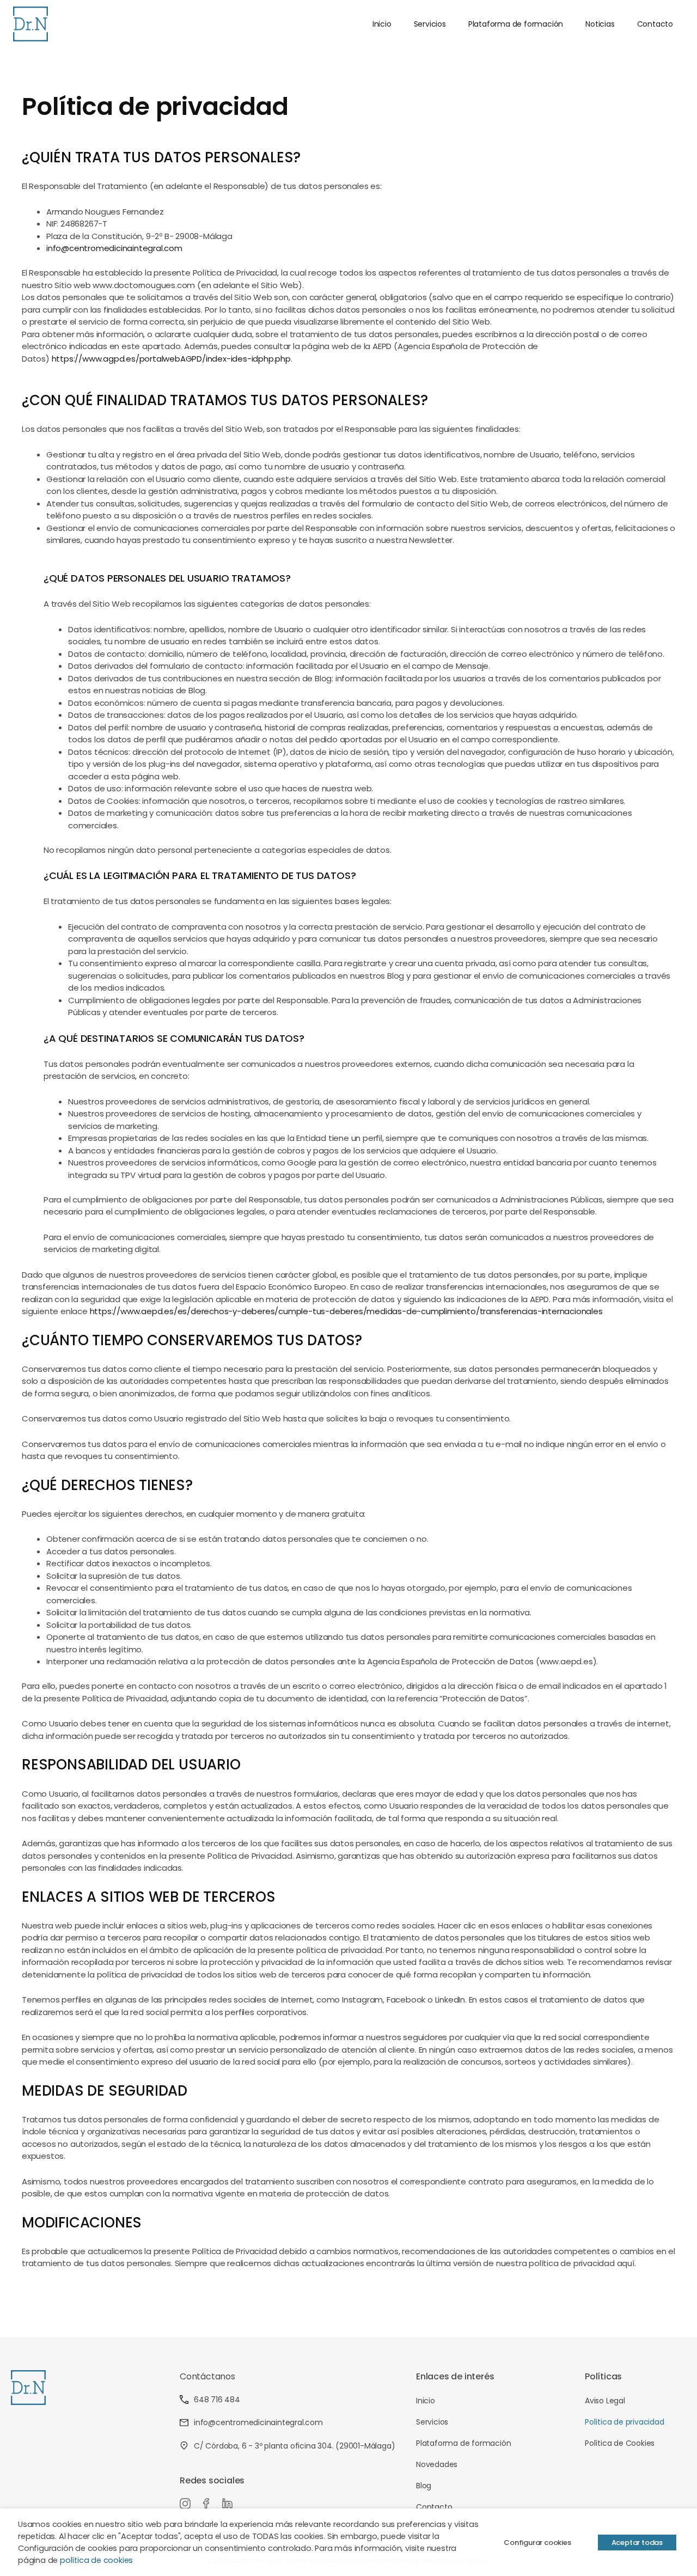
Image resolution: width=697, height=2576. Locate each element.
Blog (424, 2486)
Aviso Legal (605, 2401)
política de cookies (96, 2560)
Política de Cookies (620, 2443)
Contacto (655, 24)
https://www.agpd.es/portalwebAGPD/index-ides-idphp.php (171, 359)
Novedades (437, 2464)
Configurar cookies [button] (537, 2543)
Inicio (382, 24)
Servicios (430, 24)
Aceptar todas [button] (637, 2543)
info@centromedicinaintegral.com (114, 248)
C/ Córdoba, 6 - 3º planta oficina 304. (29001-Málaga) (294, 2446)
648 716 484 (217, 2400)
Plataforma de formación (516, 24)
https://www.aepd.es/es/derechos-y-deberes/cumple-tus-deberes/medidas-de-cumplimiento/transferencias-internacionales (346, 1311)
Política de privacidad (625, 2422)
